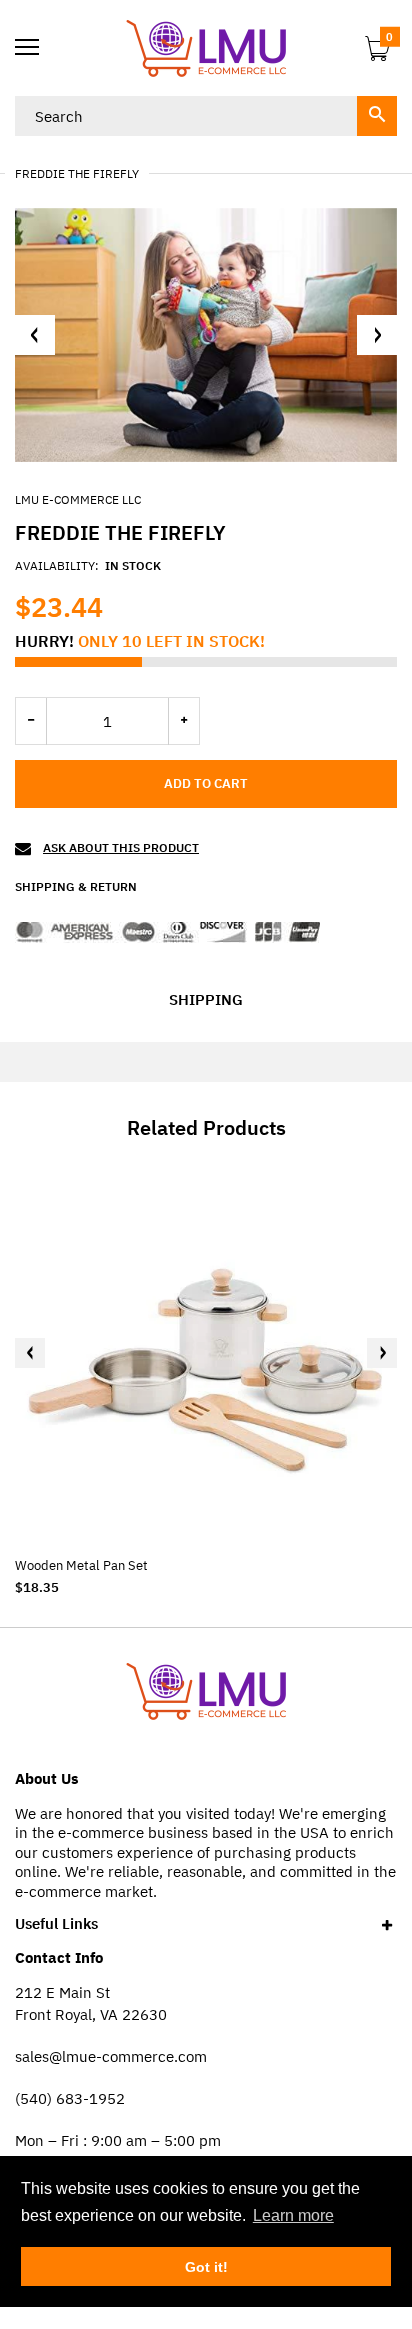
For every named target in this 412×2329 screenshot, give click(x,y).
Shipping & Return (76, 886)
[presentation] (30, 1353)
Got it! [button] (206, 2267)
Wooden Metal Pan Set (81, 1565)
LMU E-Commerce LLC (78, 499)
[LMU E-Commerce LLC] (206, 48)
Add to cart (206, 783)
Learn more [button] (293, 2215)
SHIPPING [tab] (206, 999)
